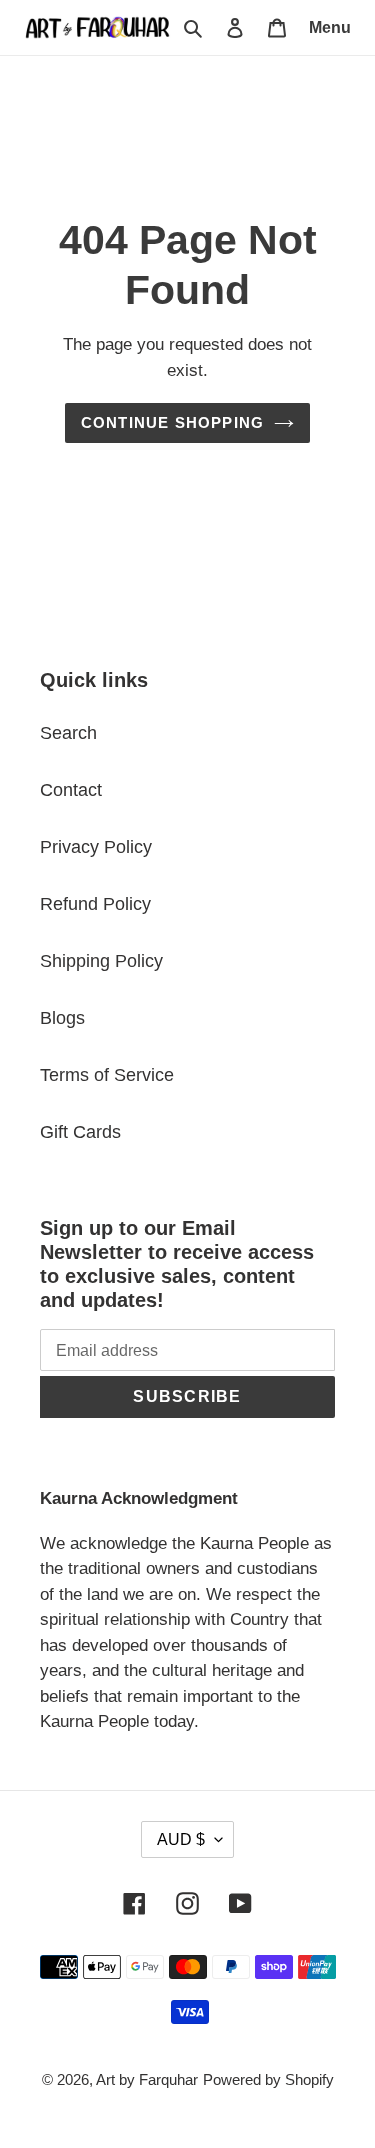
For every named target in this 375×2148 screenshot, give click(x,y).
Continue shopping (173, 422)
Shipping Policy (101, 961)
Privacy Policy (96, 847)
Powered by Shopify (268, 2079)
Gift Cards (80, 1132)
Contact (71, 790)
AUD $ (181, 1839)
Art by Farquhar (147, 2079)
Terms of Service (107, 1075)
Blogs (62, 1018)
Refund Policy (95, 904)
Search (68, 733)
